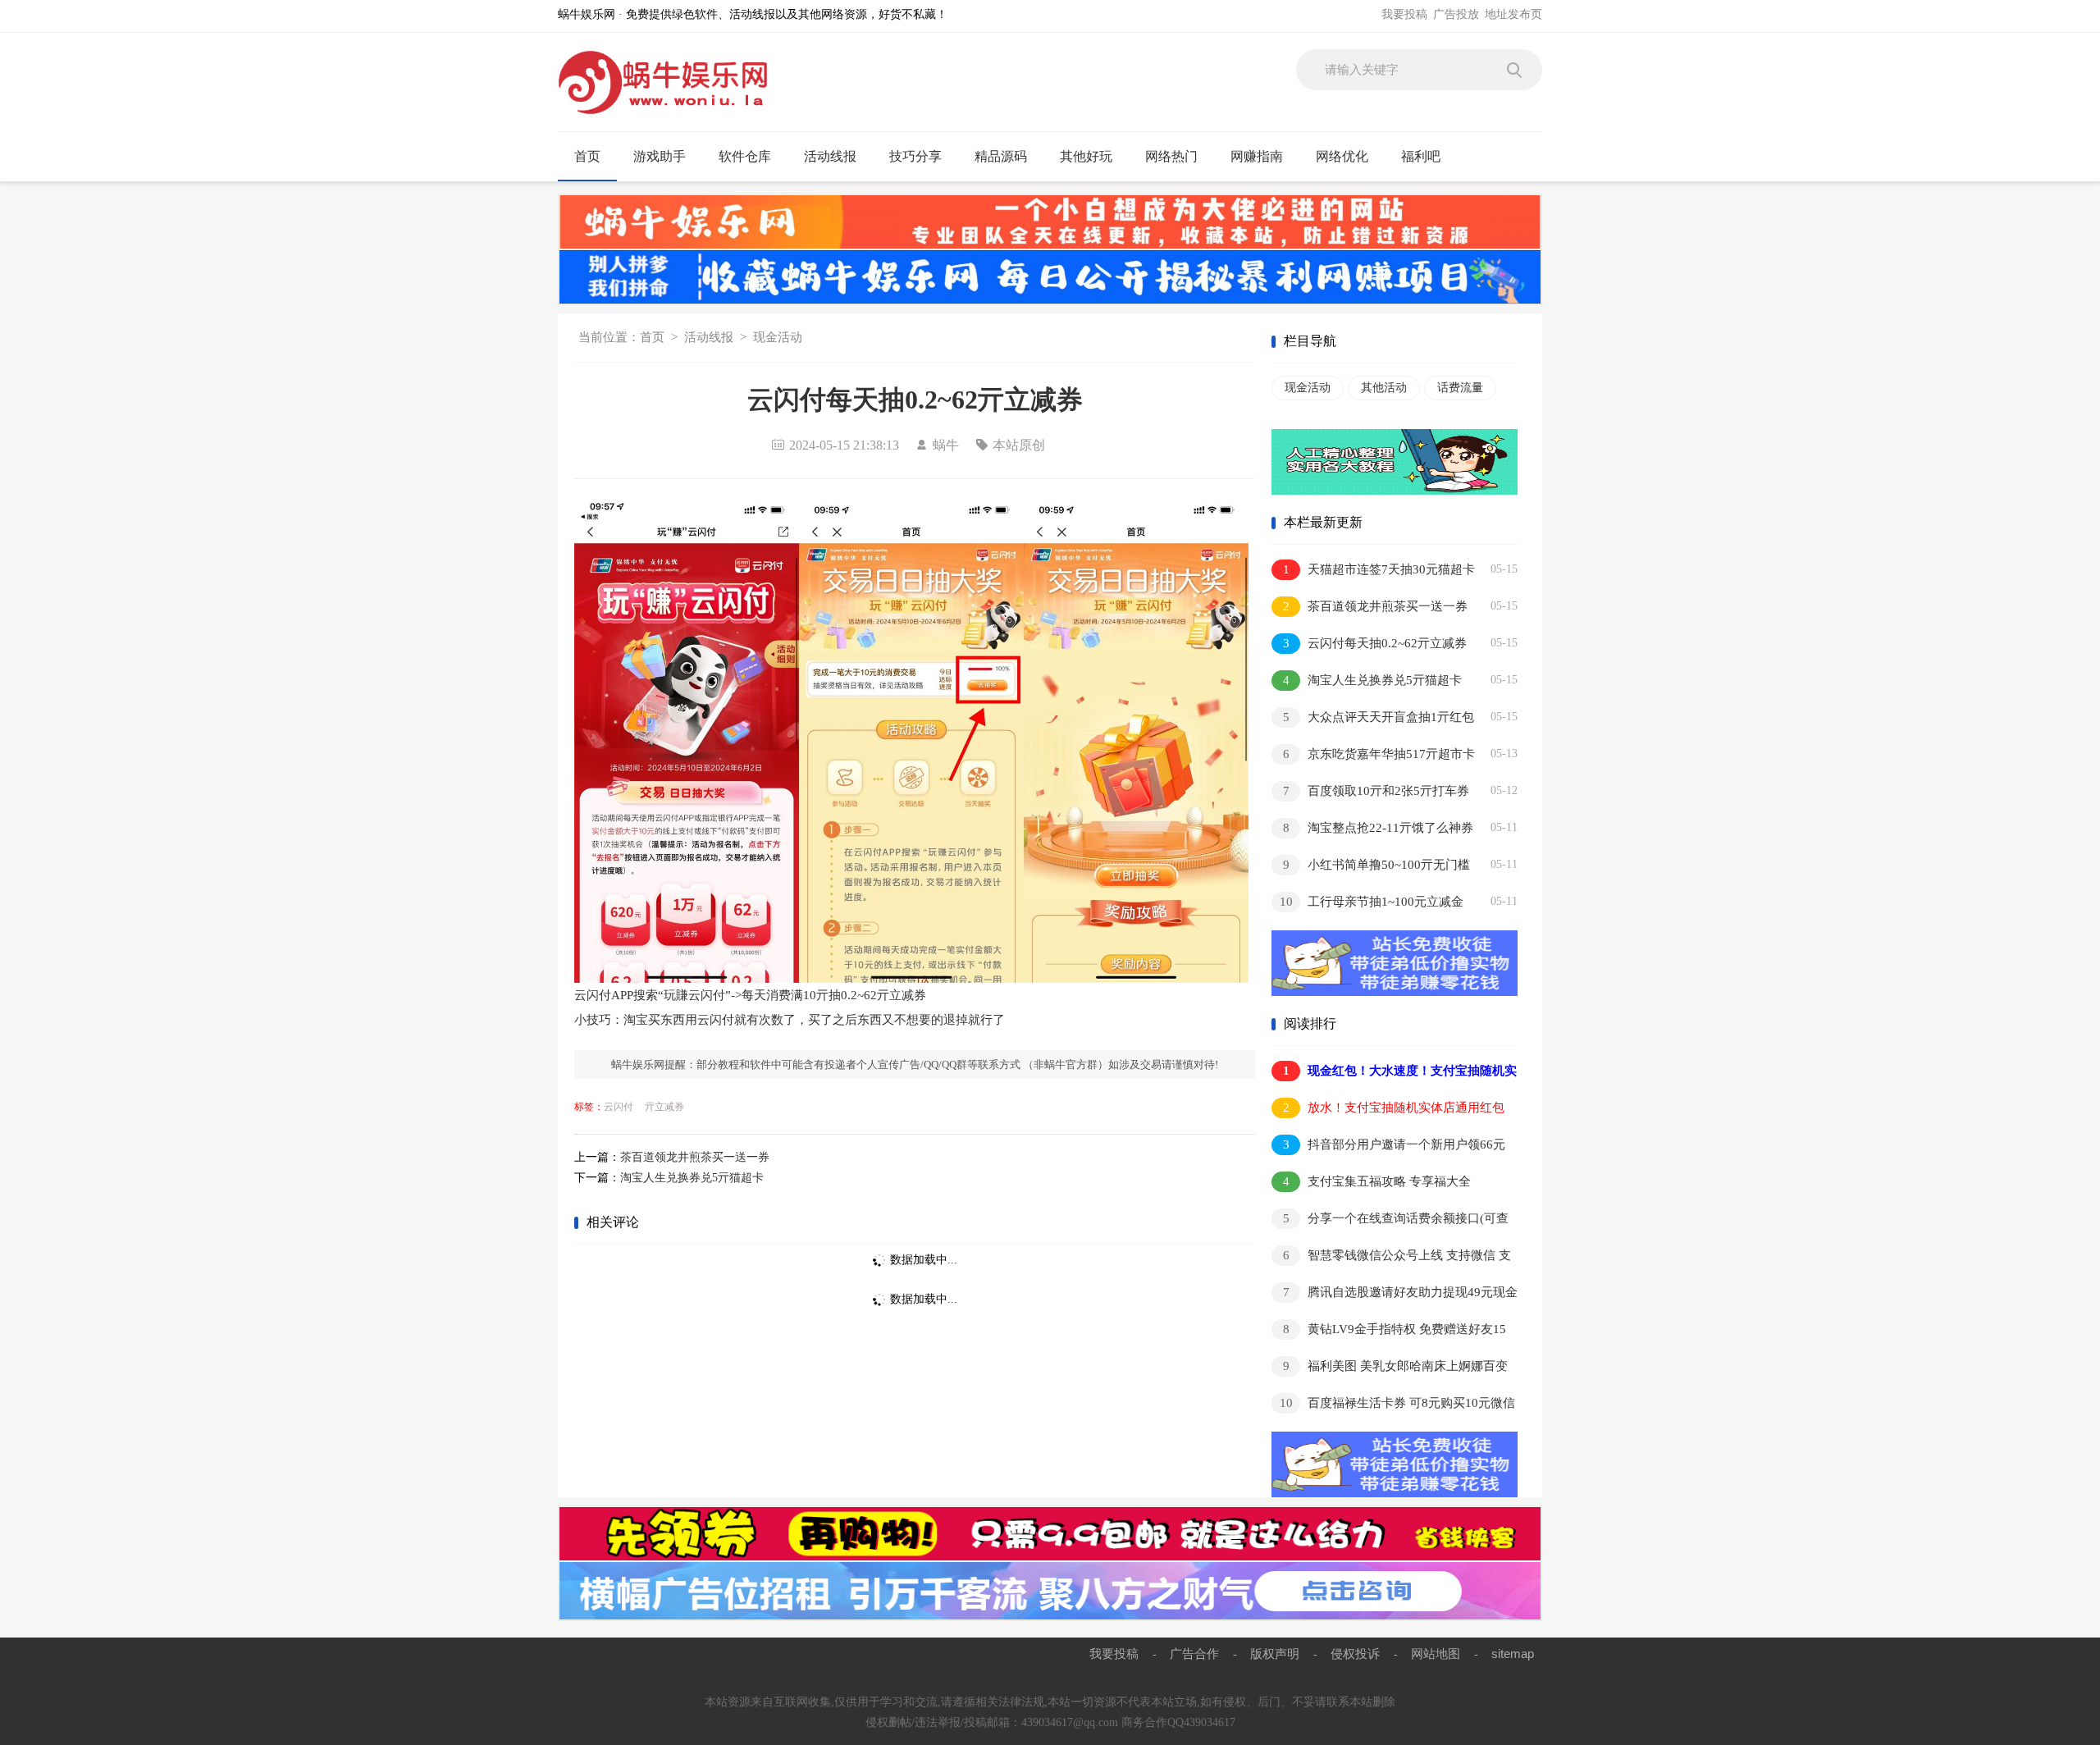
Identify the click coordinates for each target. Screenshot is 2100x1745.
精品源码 (1001, 156)
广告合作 (1194, 1654)
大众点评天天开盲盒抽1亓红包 (1379, 717)
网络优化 (1342, 156)
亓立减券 (664, 1107)
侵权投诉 (1355, 1654)
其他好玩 (1086, 156)
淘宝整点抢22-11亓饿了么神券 (1379, 828)
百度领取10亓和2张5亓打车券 (1376, 791)
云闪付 (619, 1107)
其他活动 (1384, 388)
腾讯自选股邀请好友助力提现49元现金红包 (1395, 1295)
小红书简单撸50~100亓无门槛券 (1371, 868)
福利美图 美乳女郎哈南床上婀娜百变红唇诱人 (1390, 1369)
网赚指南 (1257, 156)
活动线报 (830, 156)
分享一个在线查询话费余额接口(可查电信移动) (1390, 1221)
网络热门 (1171, 156)
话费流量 (1460, 388)
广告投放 (1456, 14)
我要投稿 (1404, 14)
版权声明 (1275, 1654)
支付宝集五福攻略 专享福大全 (1377, 1181)
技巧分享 (915, 156)
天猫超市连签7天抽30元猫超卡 (1379, 569)
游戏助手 (660, 156)
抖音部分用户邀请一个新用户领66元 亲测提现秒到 (1388, 1147)
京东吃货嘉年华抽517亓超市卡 (1379, 754)
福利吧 (1421, 156)
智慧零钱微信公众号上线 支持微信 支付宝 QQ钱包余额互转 (1391, 1258)
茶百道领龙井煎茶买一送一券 (695, 1157)
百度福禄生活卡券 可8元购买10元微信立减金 (1393, 1406)
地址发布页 (1513, 14)
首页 (587, 156)
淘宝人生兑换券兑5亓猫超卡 (692, 1178)
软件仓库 (745, 156)
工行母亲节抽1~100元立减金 (1372, 902)
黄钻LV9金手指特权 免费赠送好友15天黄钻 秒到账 (1389, 1332)
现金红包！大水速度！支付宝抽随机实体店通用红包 (1394, 1073)
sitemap (1513, 1654)
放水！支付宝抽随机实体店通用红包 (1394, 1108)
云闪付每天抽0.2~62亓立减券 (1375, 643)
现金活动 (778, 337)
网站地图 (1436, 1654)
